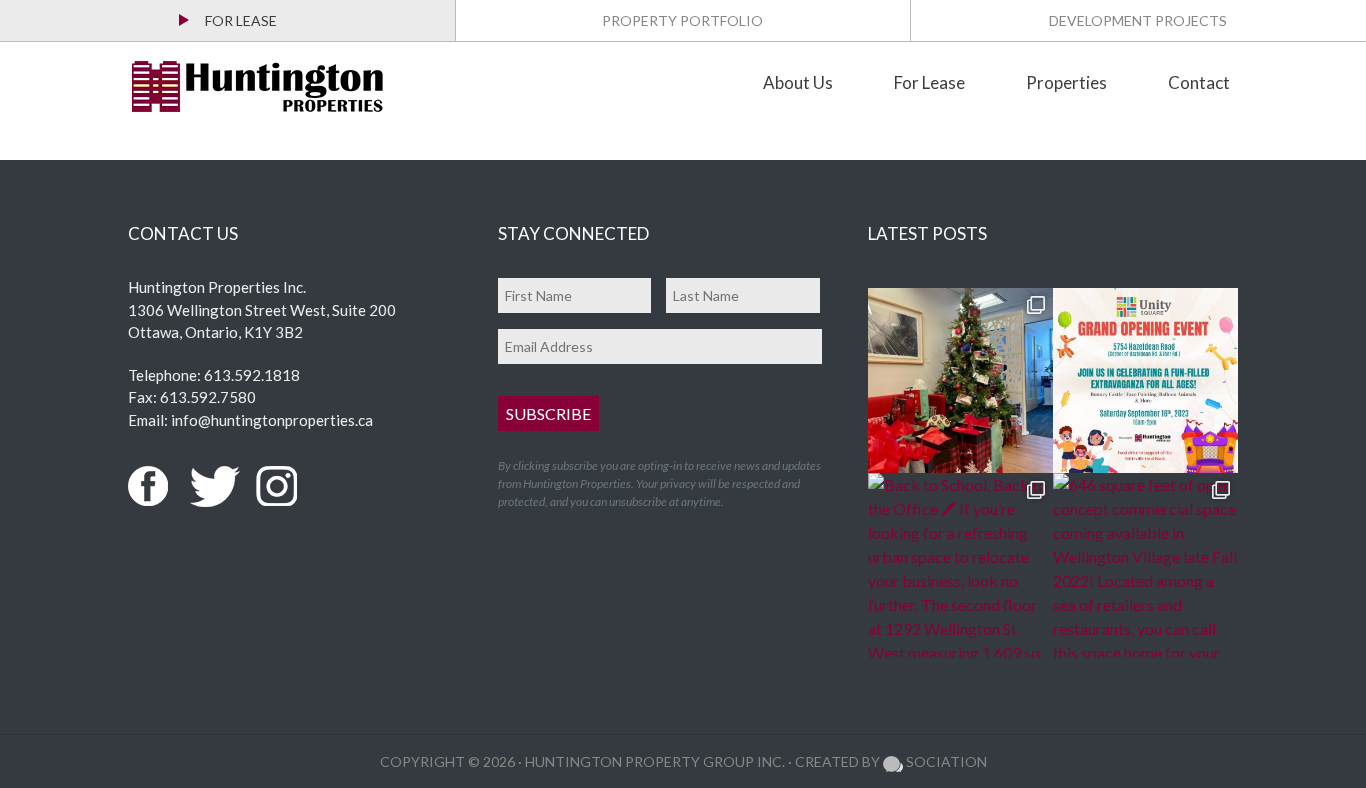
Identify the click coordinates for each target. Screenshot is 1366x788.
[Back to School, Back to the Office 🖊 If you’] (960, 565)
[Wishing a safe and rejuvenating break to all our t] (960, 380)
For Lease (241, 20)
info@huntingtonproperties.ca (272, 420)
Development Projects (1138, 20)
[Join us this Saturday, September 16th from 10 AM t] (1145, 380)
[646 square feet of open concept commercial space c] (1145, 565)
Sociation (945, 761)
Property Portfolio (682, 20)
